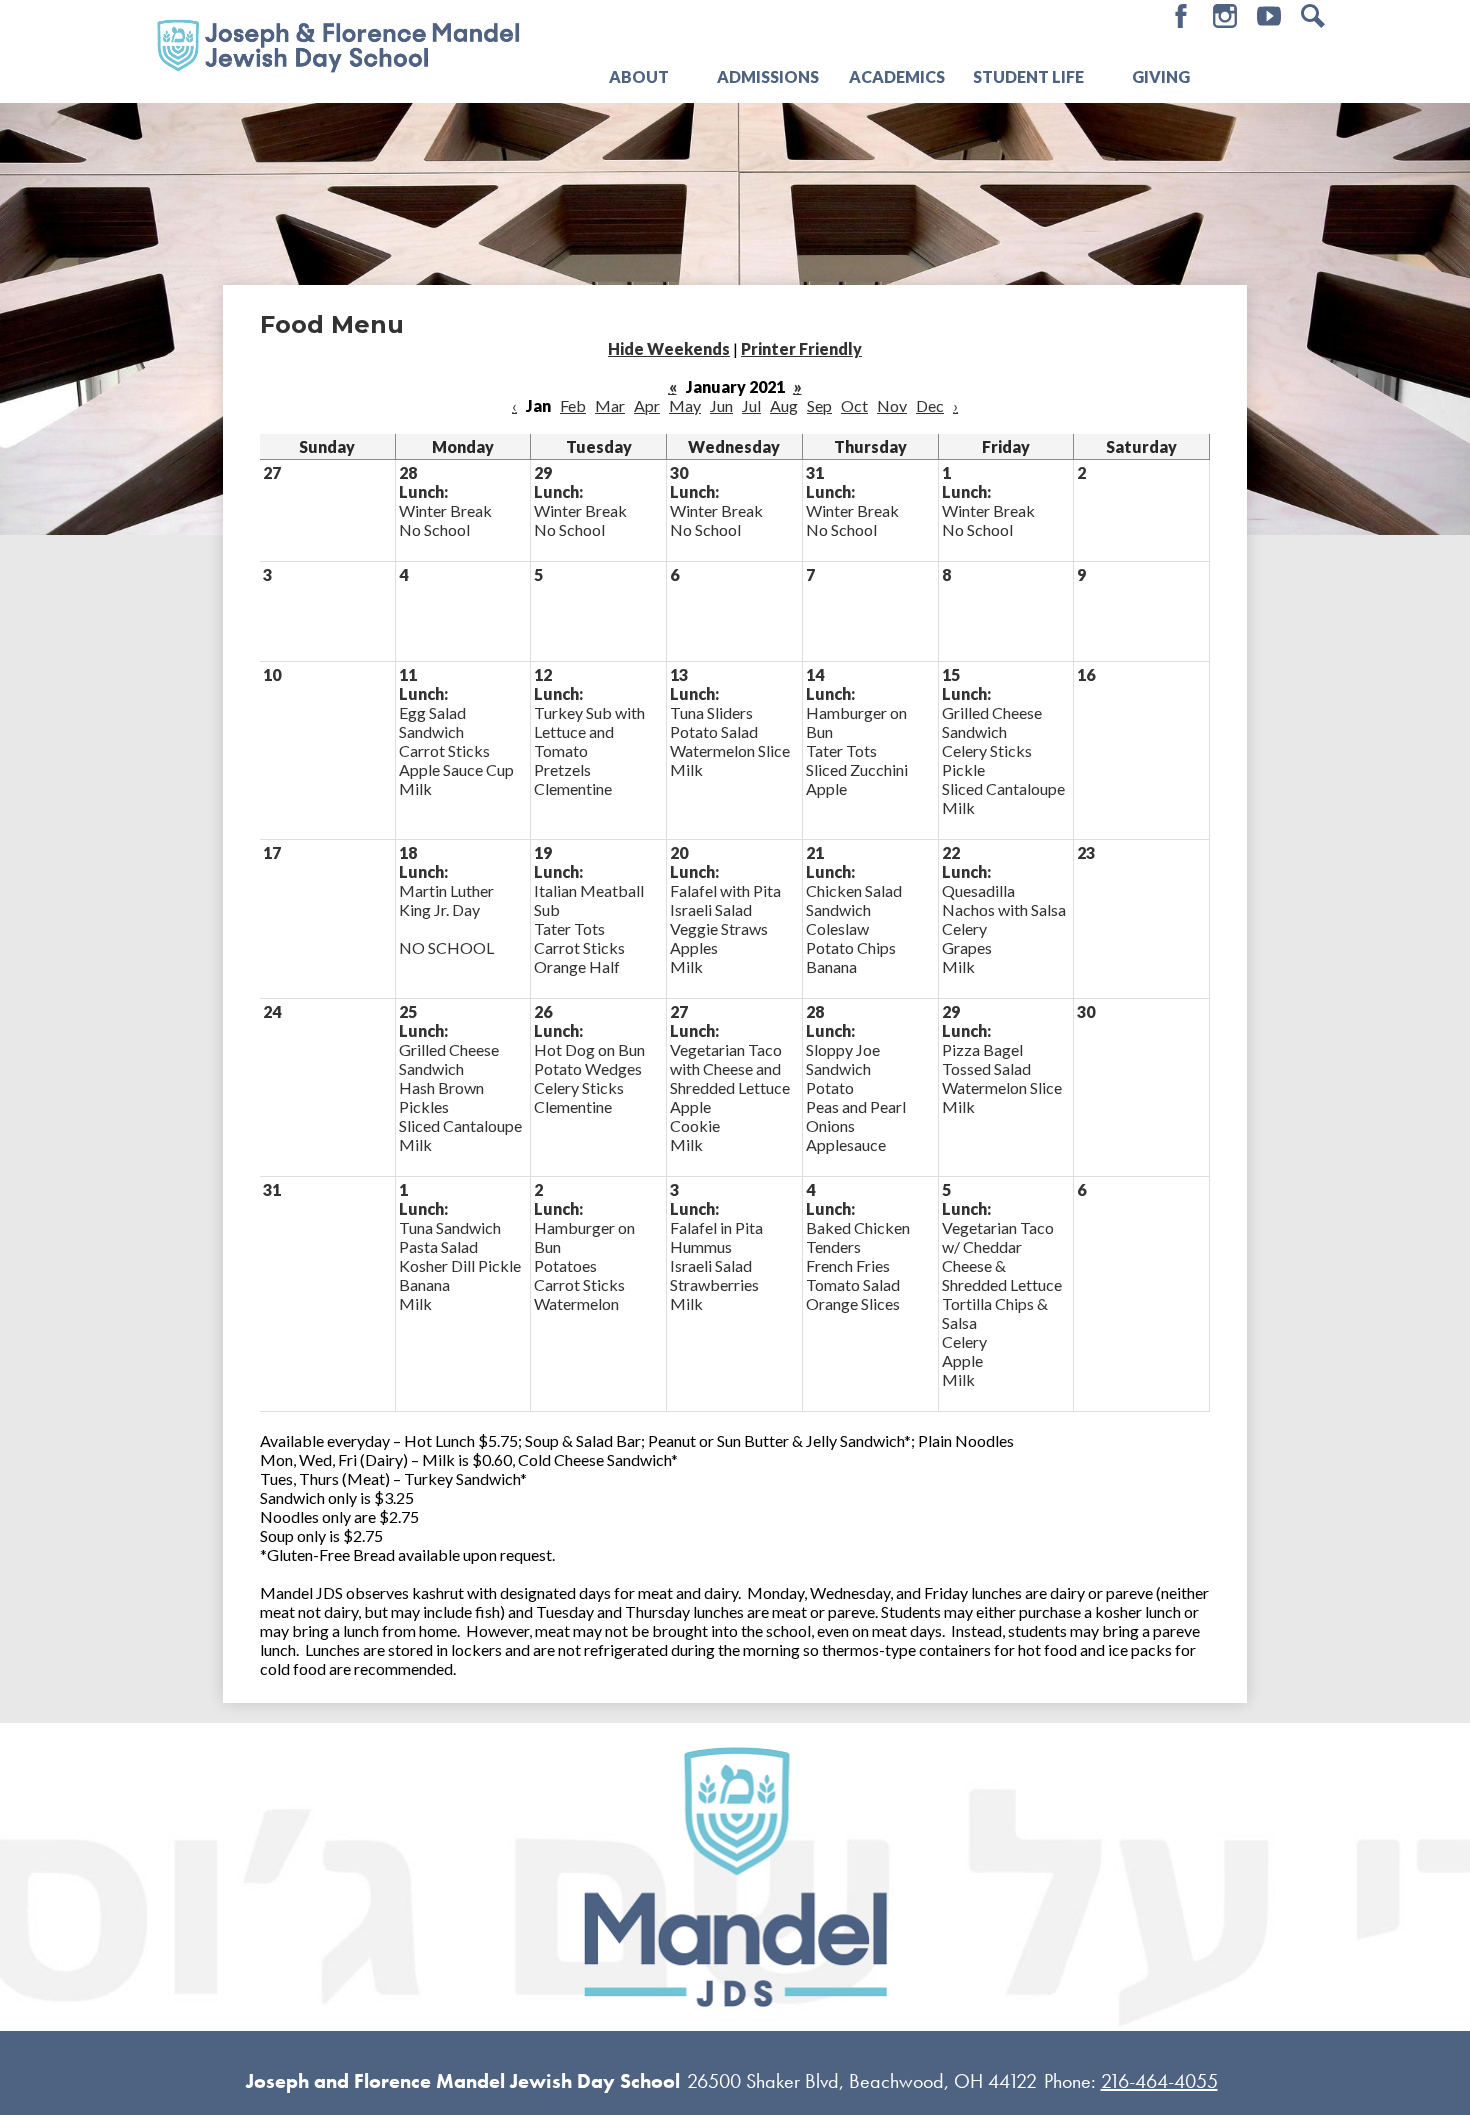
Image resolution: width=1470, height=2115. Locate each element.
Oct (854, 405)
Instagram (1225, 16)
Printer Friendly (801, 348)
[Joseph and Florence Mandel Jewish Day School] (337, 44)
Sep (819, 405)
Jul (751, 405)
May (685, 405)
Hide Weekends (669, 348)
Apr (647, 405)
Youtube (1269, 16)
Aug (784, 405)
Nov (892, 405)
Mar (610, 405)
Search (1313, 16)
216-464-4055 (1159, 2081)
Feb (573, 405)
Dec (930, 405)
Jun (721, 405)
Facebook (1181, 16)
